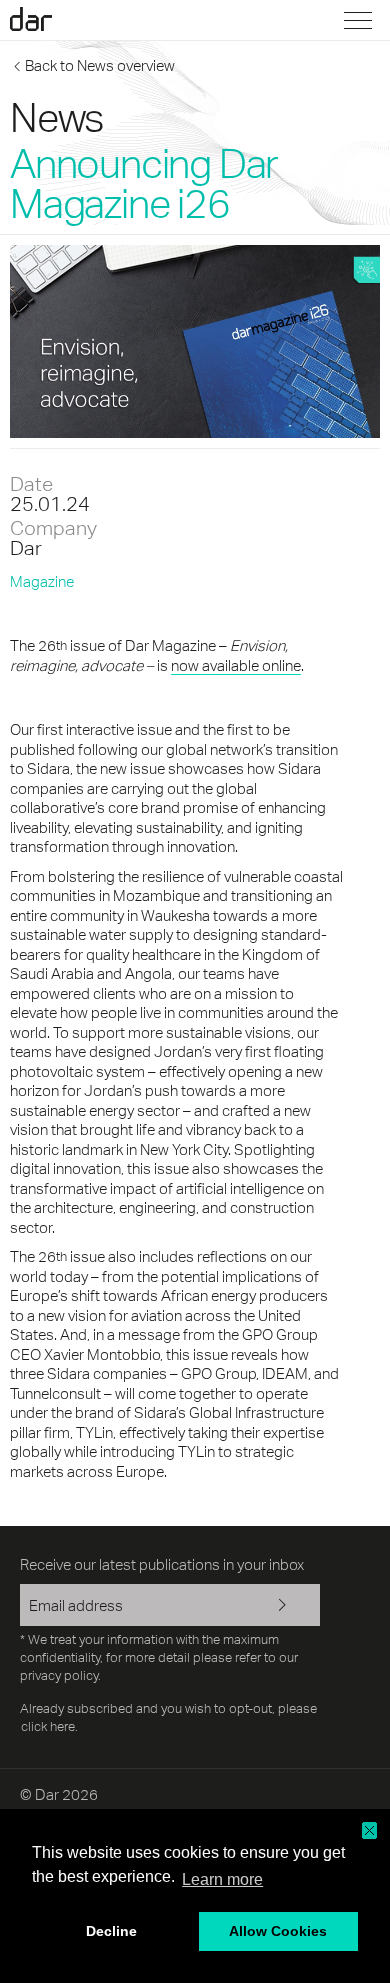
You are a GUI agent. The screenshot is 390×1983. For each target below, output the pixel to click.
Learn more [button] (222, 1879)
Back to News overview (100, 65)
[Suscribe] (290, 1607)
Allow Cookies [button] (278, 1931)
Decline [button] (111, 1931)
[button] (369, 1830)
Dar (43, 19)
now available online (236, 665)
